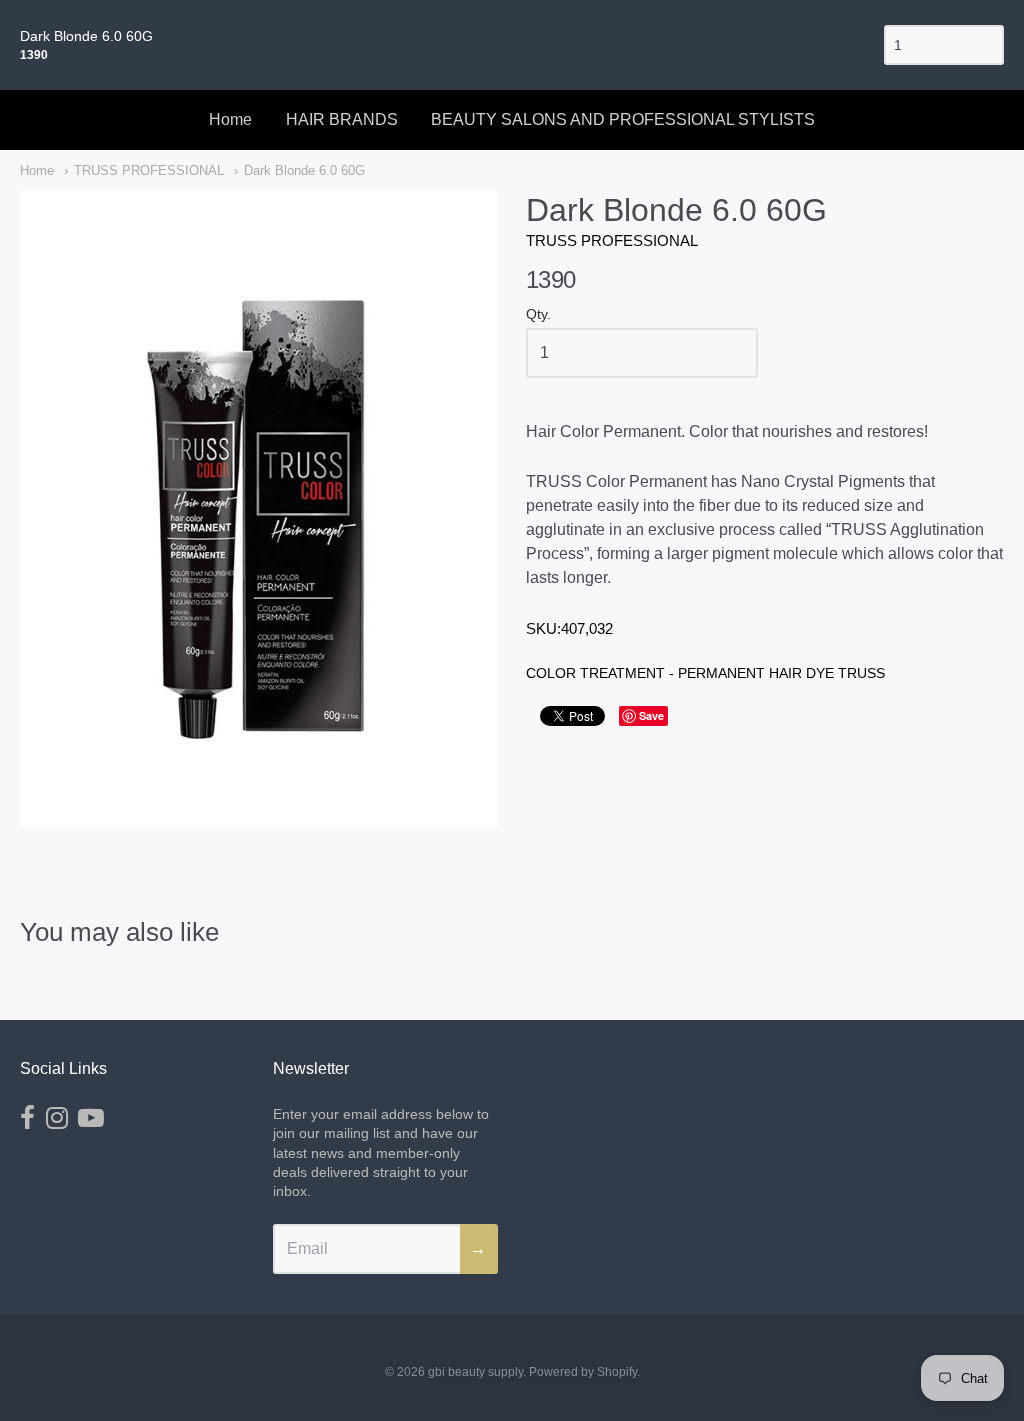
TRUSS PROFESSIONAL (149, 170)
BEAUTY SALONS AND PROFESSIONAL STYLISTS (623, 119)
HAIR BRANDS (342, 119)
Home (230, 119)
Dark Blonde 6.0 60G (304, 170)
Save (651, 715)
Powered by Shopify (583, 1372)
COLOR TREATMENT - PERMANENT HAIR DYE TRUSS (705, 673)
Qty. (538, 314)
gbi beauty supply (475, 1372)
